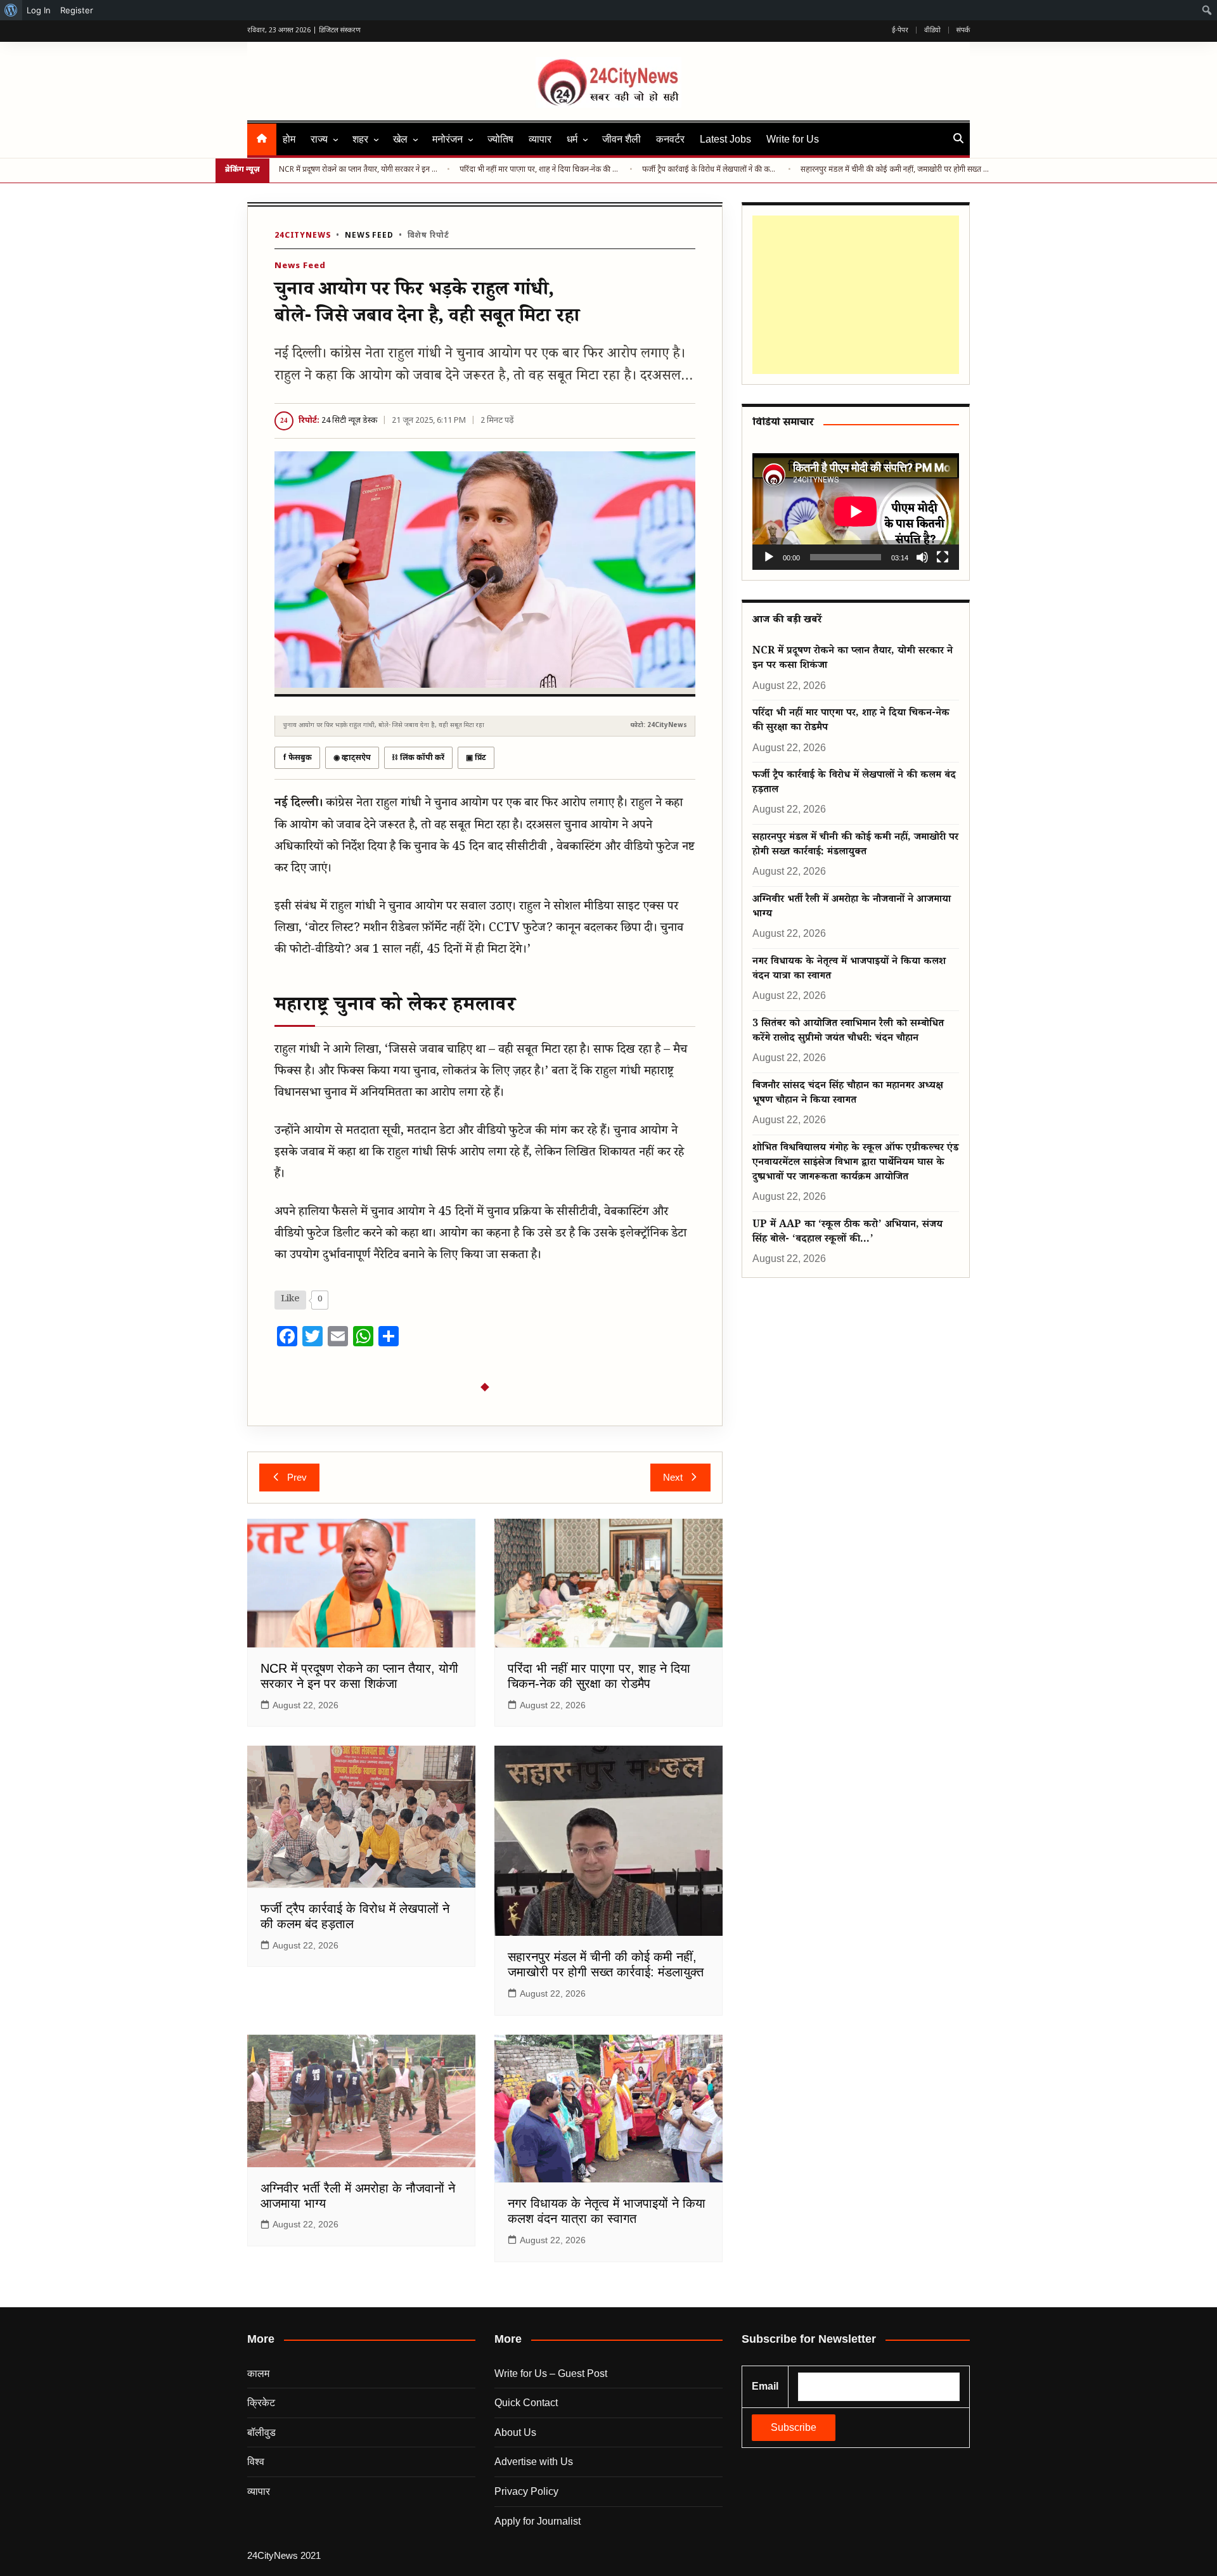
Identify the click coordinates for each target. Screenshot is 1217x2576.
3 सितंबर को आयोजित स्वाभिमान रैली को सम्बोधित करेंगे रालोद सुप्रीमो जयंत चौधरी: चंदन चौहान (848, 1032)
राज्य (319, 139)
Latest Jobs (725, 139)
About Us (515, 2432)
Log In (39, 10)
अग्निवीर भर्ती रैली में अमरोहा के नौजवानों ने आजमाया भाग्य (852, 908)
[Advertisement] (853, 295)
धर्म (572, 139)
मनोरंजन (448, 139)
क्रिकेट (261, 2403)
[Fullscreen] (943, 557)
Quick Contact (526, 2403)
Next (673, 1477)
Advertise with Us (534, 2462)
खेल (400, 139)
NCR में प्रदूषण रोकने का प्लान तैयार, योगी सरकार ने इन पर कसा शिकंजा (358, 170)
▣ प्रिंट (476, 758)
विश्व (256, 2462)
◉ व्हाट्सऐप (352, 758)
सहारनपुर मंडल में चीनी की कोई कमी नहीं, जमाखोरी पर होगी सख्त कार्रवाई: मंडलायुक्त (896, 170)
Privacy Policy (526, 2491)
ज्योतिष (500, 139)
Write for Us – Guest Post (551, 2373)
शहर (360, 139)
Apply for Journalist (538, 2521)
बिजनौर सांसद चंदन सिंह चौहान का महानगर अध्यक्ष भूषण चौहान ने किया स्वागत (848, 1094)
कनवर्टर (670, 139)
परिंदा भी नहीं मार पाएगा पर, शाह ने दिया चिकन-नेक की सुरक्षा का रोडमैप (540, 170)
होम (289, 139)
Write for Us (793, 139)
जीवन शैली (621, 139)
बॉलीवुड (261, 2432)
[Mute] (922, 557)
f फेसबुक (297, 758)
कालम (258, 2373)
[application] (856, 511)
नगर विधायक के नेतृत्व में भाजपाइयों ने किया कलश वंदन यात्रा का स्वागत (849, 970)
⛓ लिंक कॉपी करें (418, 758)
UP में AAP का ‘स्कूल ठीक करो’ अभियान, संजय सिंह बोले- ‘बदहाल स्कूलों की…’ (847, 1233)
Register (77, 10)
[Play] (769, 557)
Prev (297, 1477)
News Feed (369, 236)
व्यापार (540, 139)
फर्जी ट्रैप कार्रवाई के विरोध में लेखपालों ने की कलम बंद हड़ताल (711, 170)
